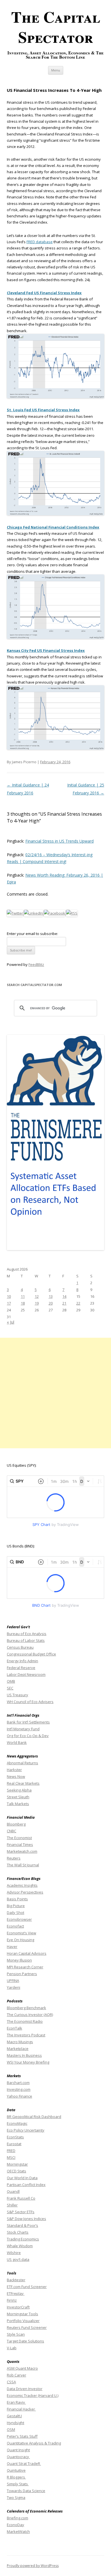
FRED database (40, 242)
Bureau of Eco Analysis (27, 1634)
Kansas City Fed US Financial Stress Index (46, 650)
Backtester (16, 2280)
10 (9, 1296)
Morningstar (17, 2164)
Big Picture (16, 1906)
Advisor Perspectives (25, 1892)
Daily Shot (16, 1913)
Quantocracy (18, 2457)
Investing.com (19, 2089)
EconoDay (16, 2525)
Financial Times (20, 1844)
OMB (11, 1681)
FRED (11, 2151)
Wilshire (14, 2253)
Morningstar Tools (22, 2314)
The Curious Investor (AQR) (30, 2015)
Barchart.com (18, 2083)
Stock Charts (18, 2232)
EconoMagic (17, 2123)
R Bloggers (16, 2477)
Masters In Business (24, 2055)
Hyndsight (16, 2423)
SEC (10, 1688)
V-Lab (12, 2348)
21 (64, 1303)
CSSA (11, 2382)
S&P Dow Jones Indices (26, 2219)
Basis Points (17, 1899)
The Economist (19, 1838)
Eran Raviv (16, 2402)
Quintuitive (16, 2470)
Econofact (15, 1926)
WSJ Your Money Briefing (28, 2062)
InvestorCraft (18, 2307)
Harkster (14, 1770)
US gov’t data (18, 2259)
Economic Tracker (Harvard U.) (33, 2395)
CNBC (12, 1831)
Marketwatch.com (22, 1851)
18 (23, 1303)
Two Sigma (16, 2497)
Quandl (13, 2191)
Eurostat (14, 2144)
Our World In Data (22, 2178)
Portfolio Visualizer (23, 2321)
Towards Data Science (26, 2491)
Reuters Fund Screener (27, 2327)
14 (64, 1296)
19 (37, 1303)
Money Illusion (19, 1960)
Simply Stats (18, 2484)
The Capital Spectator (56, 27)
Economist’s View (21, 1933)
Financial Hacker (21, 2409)
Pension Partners (22, 1974)
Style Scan (16, 2334)
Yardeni (14, 1987)
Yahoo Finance (19, 2096)
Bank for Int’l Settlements (28, 1722)
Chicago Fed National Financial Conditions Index (53, 527)
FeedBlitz (36, 964)
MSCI (11, 2157)
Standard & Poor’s (22, 2225)
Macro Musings (20, 2042)
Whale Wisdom (20, 2246)
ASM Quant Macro (22, 2368)
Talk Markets (18, 1804)
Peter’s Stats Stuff (22, 2436)
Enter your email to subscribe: (32, 934)
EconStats (15, 2137)
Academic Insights (22, 1885)
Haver (12, 1947)
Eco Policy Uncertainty (26, 2130)
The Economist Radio (25, 2021)
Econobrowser (19, 1919)
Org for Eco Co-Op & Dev (28, 1736)
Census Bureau (20, 1647)
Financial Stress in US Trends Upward (59, 841)
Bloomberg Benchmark (26, 2008)
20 (51, 1303)
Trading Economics (23, 2239)
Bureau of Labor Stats (26, 1640)
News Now (16, 1776)
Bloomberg (16, 1824)
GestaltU (14, 2416)
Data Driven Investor (25, 2389)
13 (51, 1296)
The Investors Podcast (26, 2035)
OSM (11, 2429)
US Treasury (18, 1695)
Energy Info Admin (22, 1661)
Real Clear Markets (23, 1783)
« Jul (11, 1322)
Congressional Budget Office (31, 1654)
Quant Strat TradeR (24, 2463)
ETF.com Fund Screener (27, 2287)
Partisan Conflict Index (26, 2185)
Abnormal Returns (22, 1763)
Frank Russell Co (21, 2198)
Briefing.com (18, 2518)
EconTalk (15, 2028)
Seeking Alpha (19, 1790)
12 (37, 1296)
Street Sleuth (18, 1797)
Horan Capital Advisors (27, 1953)
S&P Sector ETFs (21, 2212)
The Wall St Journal (23, 1865)
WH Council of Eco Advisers (30, 1702)
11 (23, 1296)
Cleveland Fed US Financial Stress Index (44, 293)
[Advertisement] (55, 1393)
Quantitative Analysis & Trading (34, 2443)
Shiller (12, 2205)
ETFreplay (16, 2293)
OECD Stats (17, 2171)
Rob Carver (17, 2375)
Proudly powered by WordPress (33, 2566)
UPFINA (13, 1981)
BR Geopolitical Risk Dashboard (34, 2117)
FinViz (12, 2300)
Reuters (14, 1858)
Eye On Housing (20, 1940)
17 (9, 1303)
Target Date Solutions (25, 2341)
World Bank (17, 1742)
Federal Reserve (21, 1668)
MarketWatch (18, 2532)
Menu (56, 70)
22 (78, 1303)
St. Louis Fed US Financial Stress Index (43, 410)
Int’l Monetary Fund (23, 1729)
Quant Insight (18, 2450)
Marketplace (18, 2049)
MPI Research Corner (25, 1967)
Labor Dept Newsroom (26, 1674)
